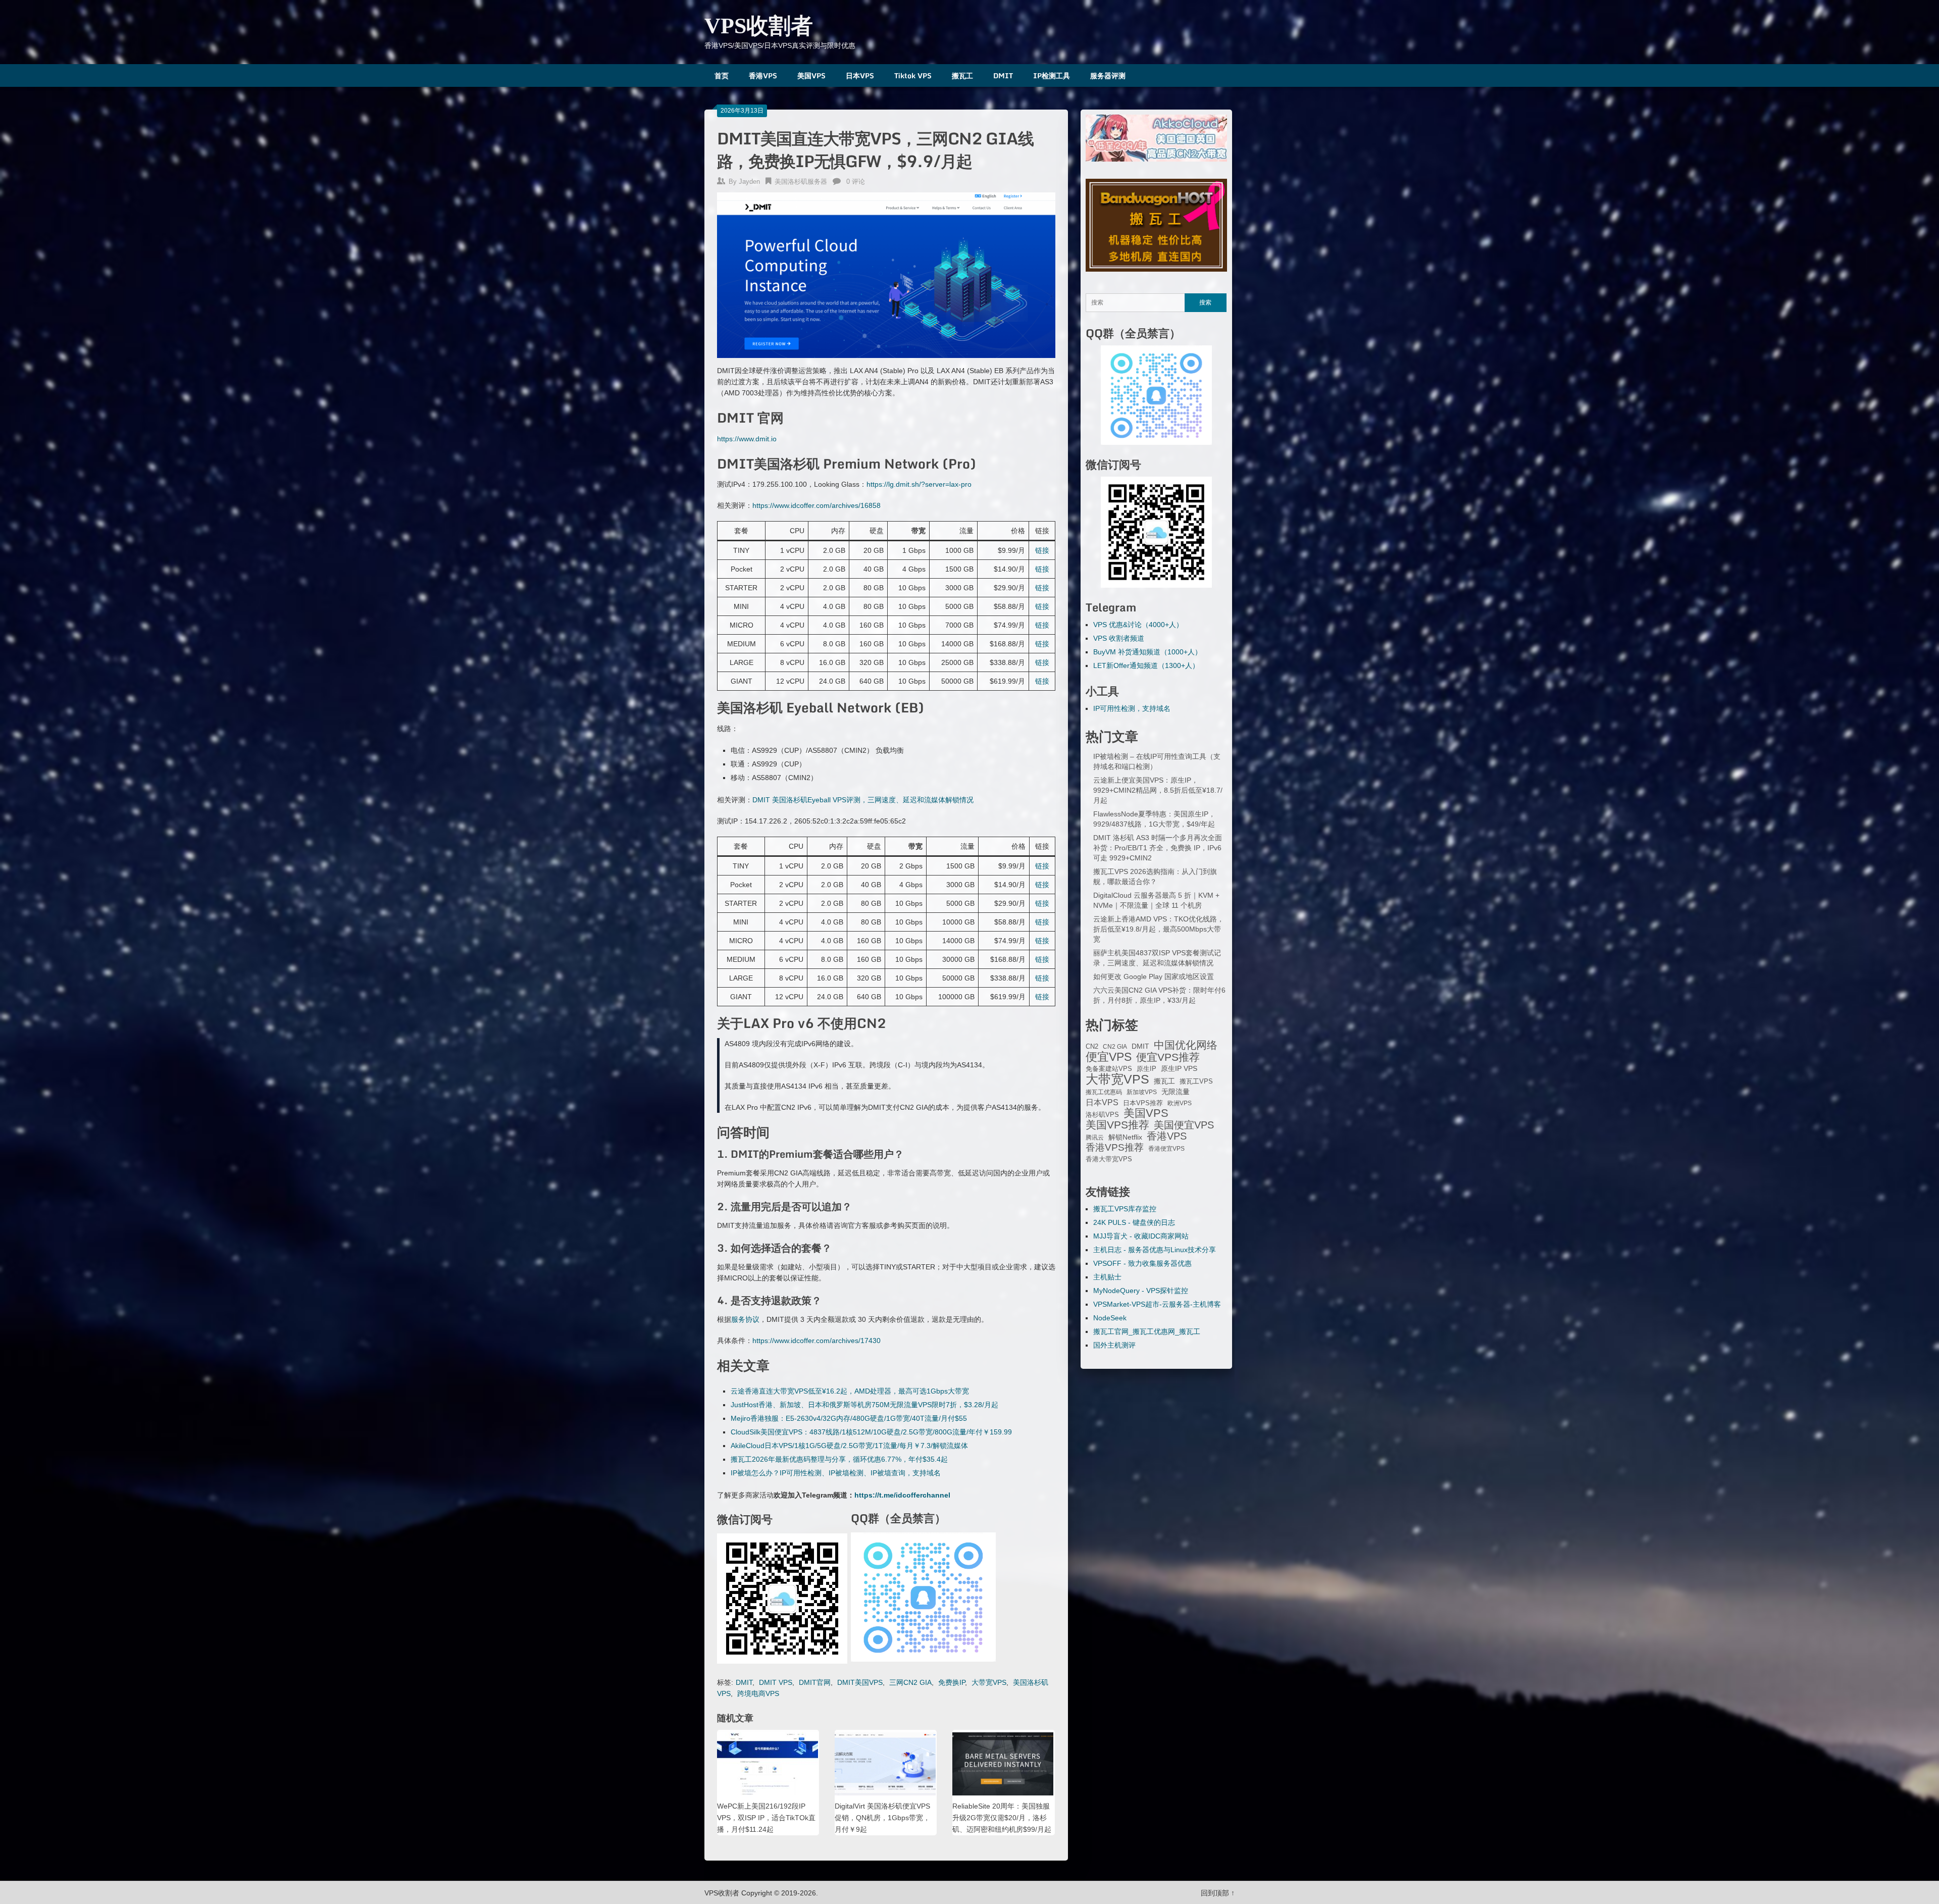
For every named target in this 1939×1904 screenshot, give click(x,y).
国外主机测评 (1114, 1345)
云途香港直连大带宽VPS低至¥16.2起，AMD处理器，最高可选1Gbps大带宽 (850, 1391)
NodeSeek (1110, 1318)
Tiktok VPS (913, 75)
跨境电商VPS (758, 1693)
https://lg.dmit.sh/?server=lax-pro (919, 484)
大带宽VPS (989, 1682)
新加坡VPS (1142, 1092)
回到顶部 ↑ (1218, 1893)
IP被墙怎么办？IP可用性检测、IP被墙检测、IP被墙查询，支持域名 (836, 1473)
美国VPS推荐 (1117, 1125)
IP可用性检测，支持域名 (1132, 708)
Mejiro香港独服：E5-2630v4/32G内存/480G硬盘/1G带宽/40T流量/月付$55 (849, 1418)
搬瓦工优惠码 (1104, 1092)
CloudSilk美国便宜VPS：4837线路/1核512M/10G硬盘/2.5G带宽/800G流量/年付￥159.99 (871, 1432)
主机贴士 (1107, 1277)
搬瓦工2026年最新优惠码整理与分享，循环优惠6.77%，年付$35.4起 (839, 1459)
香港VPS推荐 (1115, 1148)
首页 (722, 75)
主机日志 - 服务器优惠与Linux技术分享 (1155, 1250)
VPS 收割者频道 (1119, 638)
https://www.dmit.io (747, 439)
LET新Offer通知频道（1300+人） (1146, 665)
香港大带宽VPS (1109, 1159)
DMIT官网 (815, 1682)
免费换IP (952, 1682)
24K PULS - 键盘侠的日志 (1134, 1222)
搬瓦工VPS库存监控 (1125, 1209)
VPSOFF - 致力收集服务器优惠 (1142, 1263)
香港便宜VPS (1166, 1149)
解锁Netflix (1125, 1137)
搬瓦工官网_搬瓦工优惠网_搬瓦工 (1147, 1331)
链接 (1042, 550)
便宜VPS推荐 (1168, 1057)
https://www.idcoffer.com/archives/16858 (817, 505)
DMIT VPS (776, 1682)
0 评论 (856, 182)
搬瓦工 (962, 75)
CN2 (1092, 1047)
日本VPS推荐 (1143, 1103)
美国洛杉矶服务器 (801, 182)
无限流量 (1176, 1092)
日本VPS (860, 75)
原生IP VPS (1179, 1068)
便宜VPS (1109, 1057)
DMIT (1003, 75)
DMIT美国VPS (860, 1682)
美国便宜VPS (1184, 1125)
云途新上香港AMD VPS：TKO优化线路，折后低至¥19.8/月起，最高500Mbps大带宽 (1159, 929)
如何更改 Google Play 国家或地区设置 (1154, 976)
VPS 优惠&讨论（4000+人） (1138, 625)
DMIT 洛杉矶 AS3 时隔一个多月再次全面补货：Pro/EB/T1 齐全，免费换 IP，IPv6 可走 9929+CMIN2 (1158, 848)
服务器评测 (1108, 75)
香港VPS (763, 75)
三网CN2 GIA (910, 1682)
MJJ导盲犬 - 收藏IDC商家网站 (1141, 1236)
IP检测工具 (1052, 75)
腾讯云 (1095, 1138)
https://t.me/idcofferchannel (902, 1495)
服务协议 (745, 1319)
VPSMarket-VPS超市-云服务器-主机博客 (1157, 1304)
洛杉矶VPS (1102, 1115)
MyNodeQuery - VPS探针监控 (1141, 1291)
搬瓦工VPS (1196, 1082)
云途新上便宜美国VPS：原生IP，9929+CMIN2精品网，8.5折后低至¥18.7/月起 (1158, 790)
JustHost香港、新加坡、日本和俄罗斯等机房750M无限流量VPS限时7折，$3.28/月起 (864, 1405)
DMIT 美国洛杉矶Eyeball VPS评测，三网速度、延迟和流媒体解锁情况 (863, 800)
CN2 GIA (1115, 1047)
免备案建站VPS (1109, 1069)
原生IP (1146, 1069)
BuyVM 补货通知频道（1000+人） (1147, 652)
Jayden (749, 182)
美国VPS (811, 75)
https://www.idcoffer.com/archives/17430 (817, 1341)
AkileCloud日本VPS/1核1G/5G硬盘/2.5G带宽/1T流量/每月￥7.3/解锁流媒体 (849, 1446)
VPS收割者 (759, 26)
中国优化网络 (1186, 1045)
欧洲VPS (1180, 1103)
